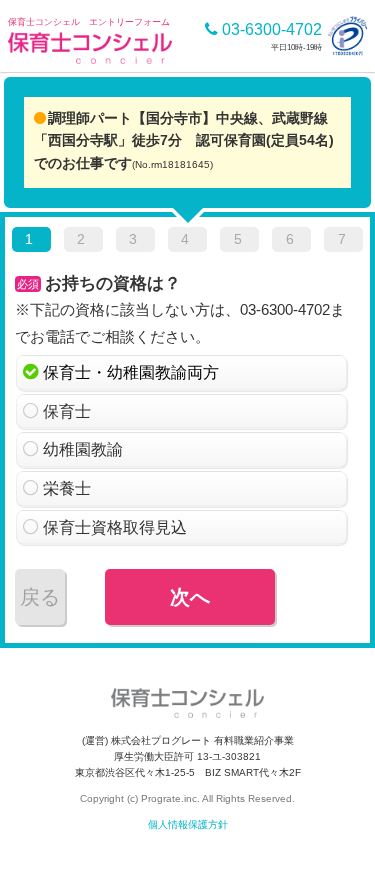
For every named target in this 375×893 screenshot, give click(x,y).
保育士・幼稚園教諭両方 (131, 372)
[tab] (31, 243)
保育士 (67, 411)
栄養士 (67, 488)
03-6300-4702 (270, 29)
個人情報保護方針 (188, 824)
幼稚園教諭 (83, 449)
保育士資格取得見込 (115, 527)
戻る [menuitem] (40, 597)
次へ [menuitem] (190, 597)
